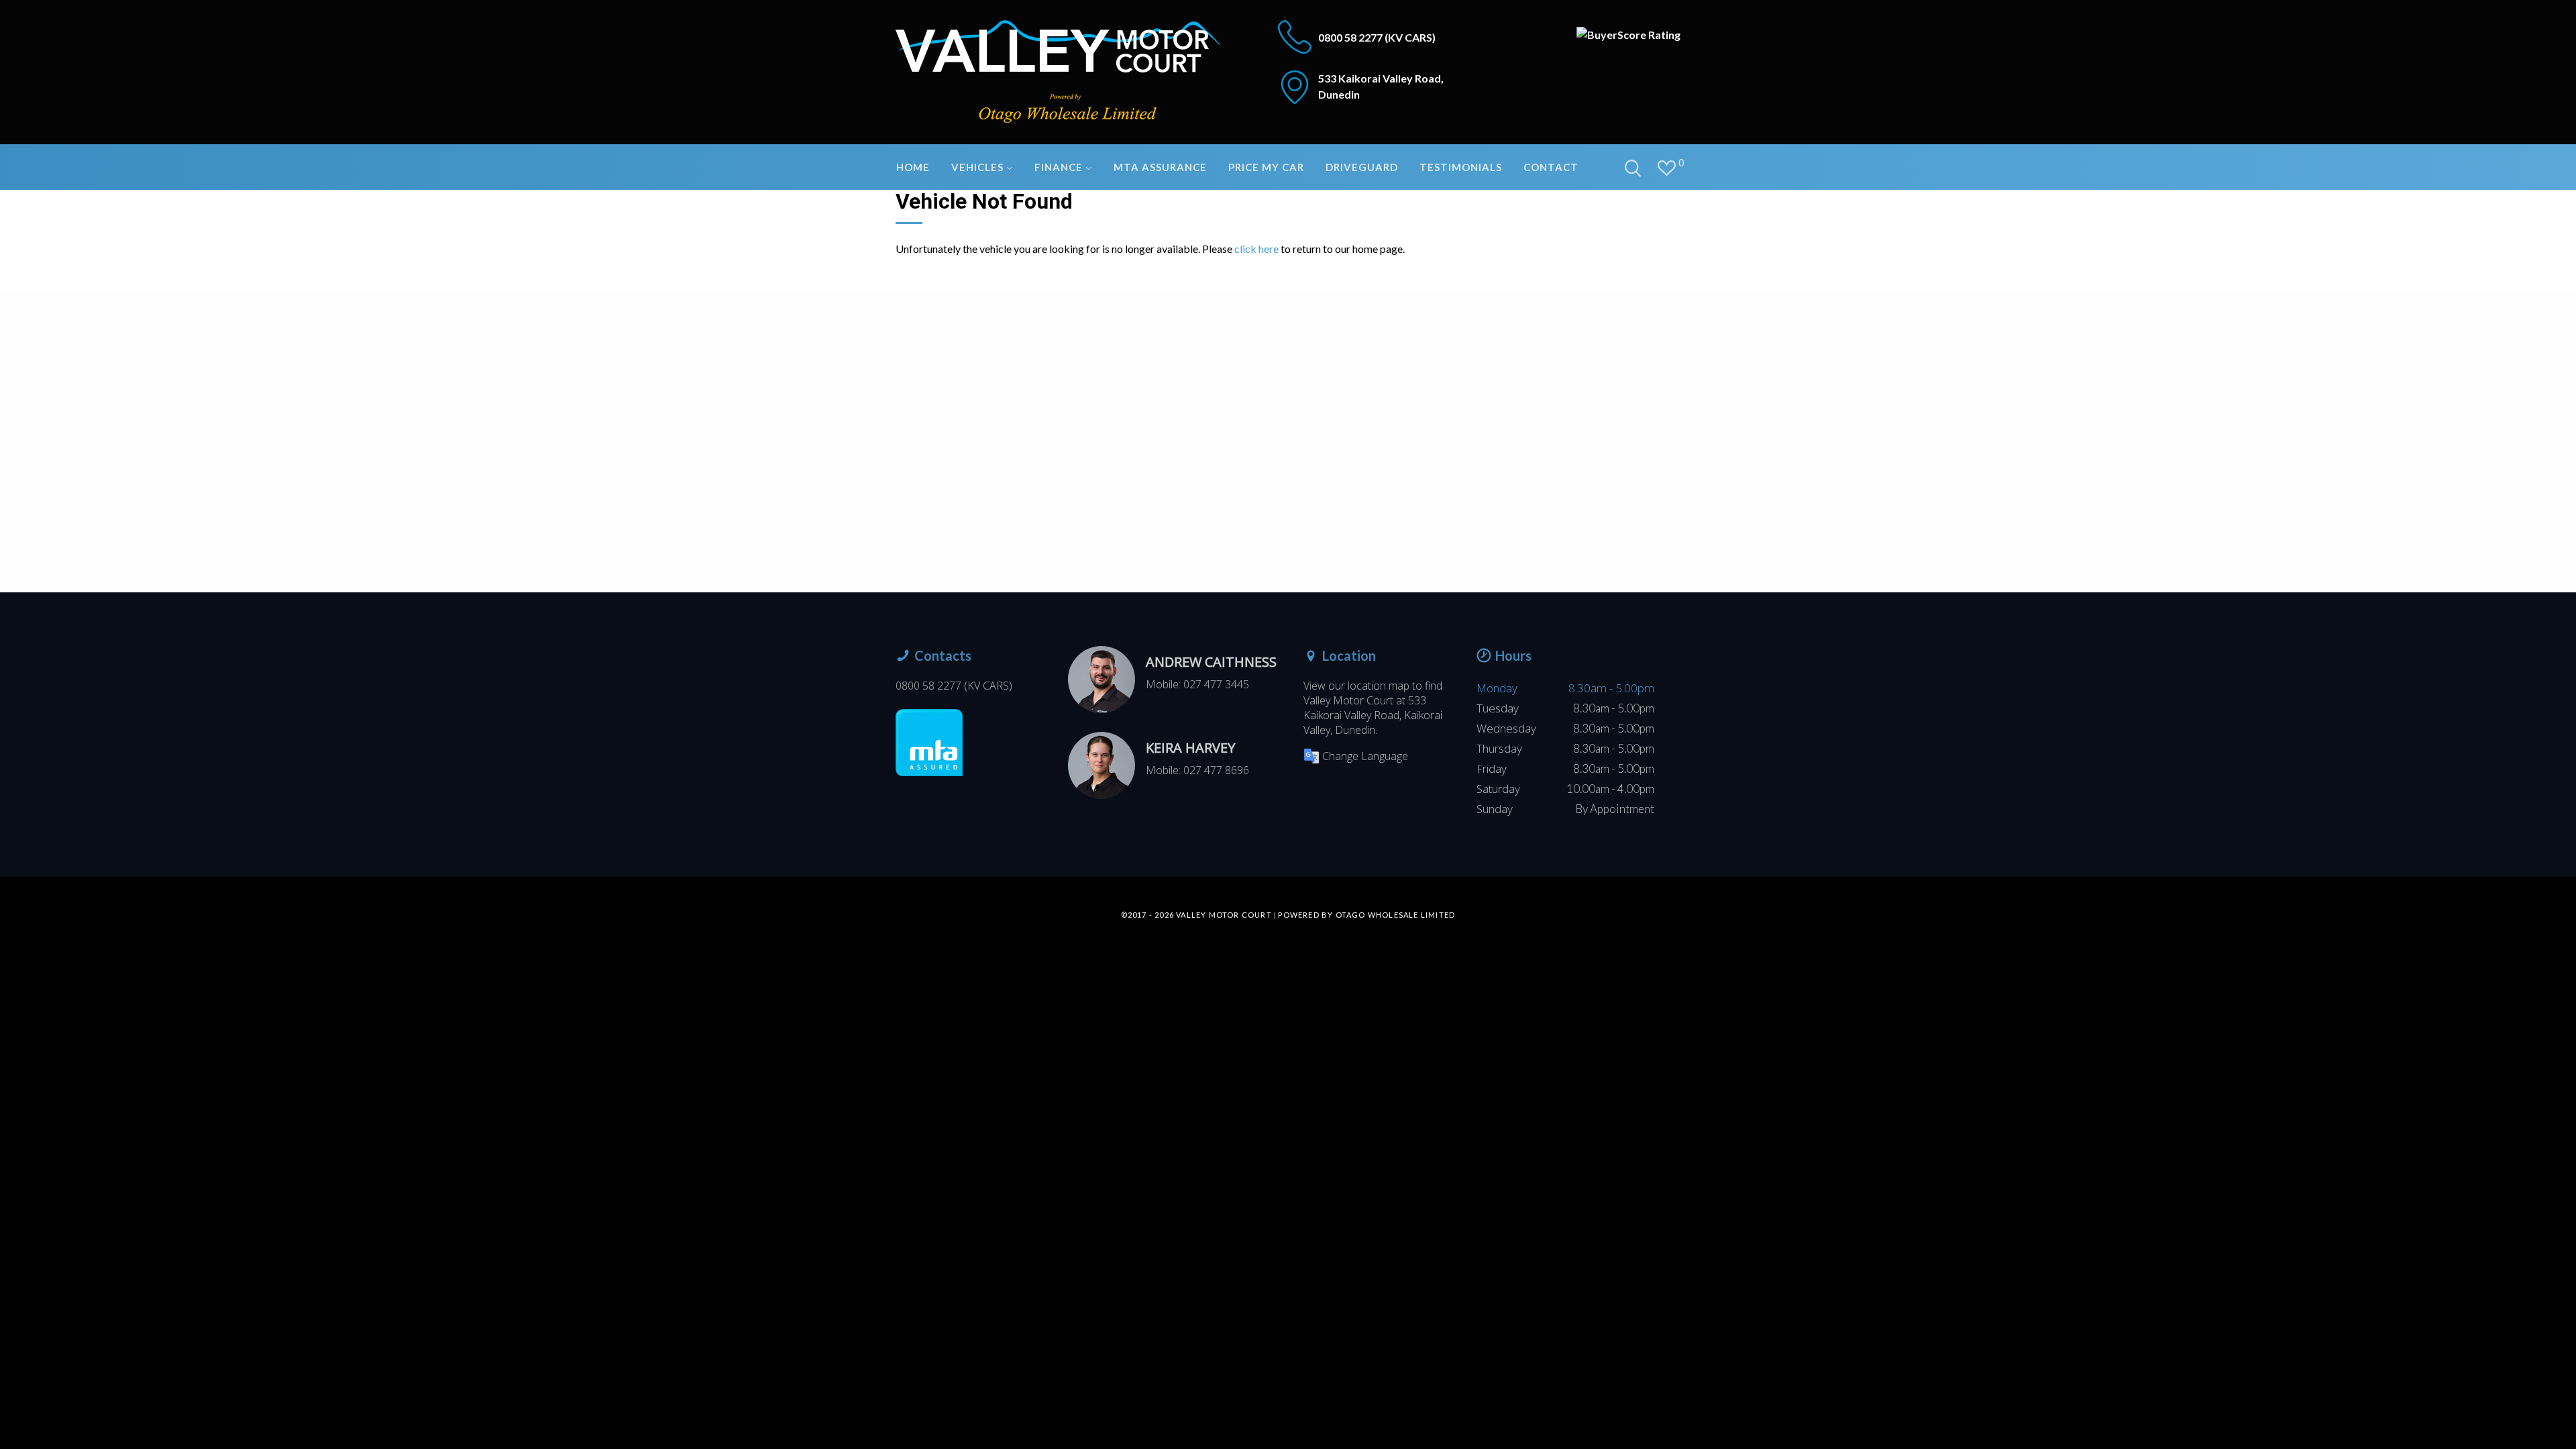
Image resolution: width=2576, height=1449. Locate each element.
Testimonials (1461, 167)
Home (913, 167)
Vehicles (979, 167)
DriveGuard (1362, 167)
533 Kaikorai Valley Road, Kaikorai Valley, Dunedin (1373, 715)
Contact (1551, 167)
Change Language (1365, 756)
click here (1256, 249)
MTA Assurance (1160, 167)
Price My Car (1266, 167)
